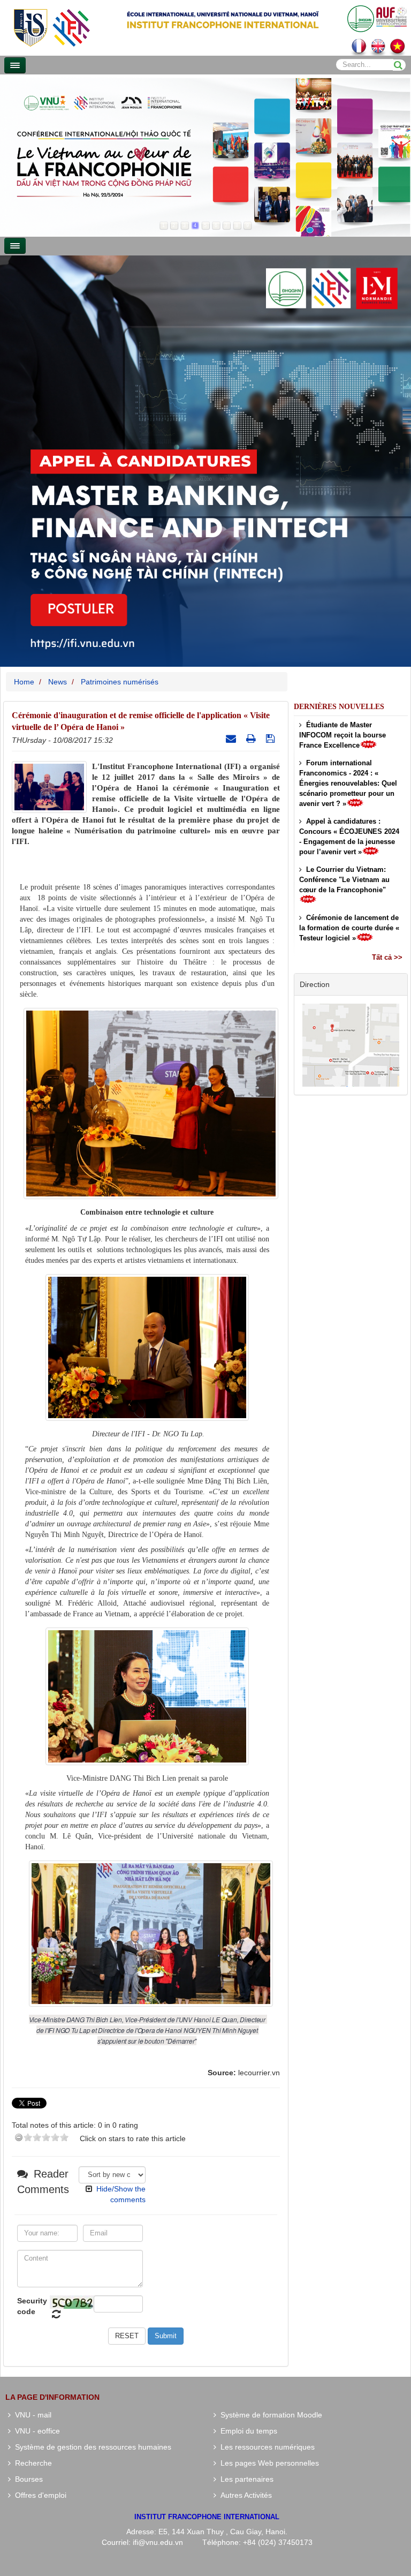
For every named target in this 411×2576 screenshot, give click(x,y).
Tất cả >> (387, 957)
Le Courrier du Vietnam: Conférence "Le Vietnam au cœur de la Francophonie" (344, 880)
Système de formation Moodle (269, 2415)
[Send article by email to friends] (232, 739)
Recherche (31, 2463)
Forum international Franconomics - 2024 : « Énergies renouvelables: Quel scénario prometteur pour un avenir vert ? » (348, 783)
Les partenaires (245, 2479)
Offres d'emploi (39, 2495)
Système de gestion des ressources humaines (91, 2447)
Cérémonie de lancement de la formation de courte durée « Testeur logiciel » (349, 928)
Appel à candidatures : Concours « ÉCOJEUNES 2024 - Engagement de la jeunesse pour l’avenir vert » (349, 837)
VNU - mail (31, 2415)
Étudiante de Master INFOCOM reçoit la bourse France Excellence (342, 735)
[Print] (252, 739)
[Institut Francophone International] (51, 27)
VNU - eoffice (35, 2431)
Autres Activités (244, 2495)
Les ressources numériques (265, 2447)
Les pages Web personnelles (268, 2463)
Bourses (27, 2479)
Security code (32, 2306)
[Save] (272, 739)
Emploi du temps (247, 2431)
